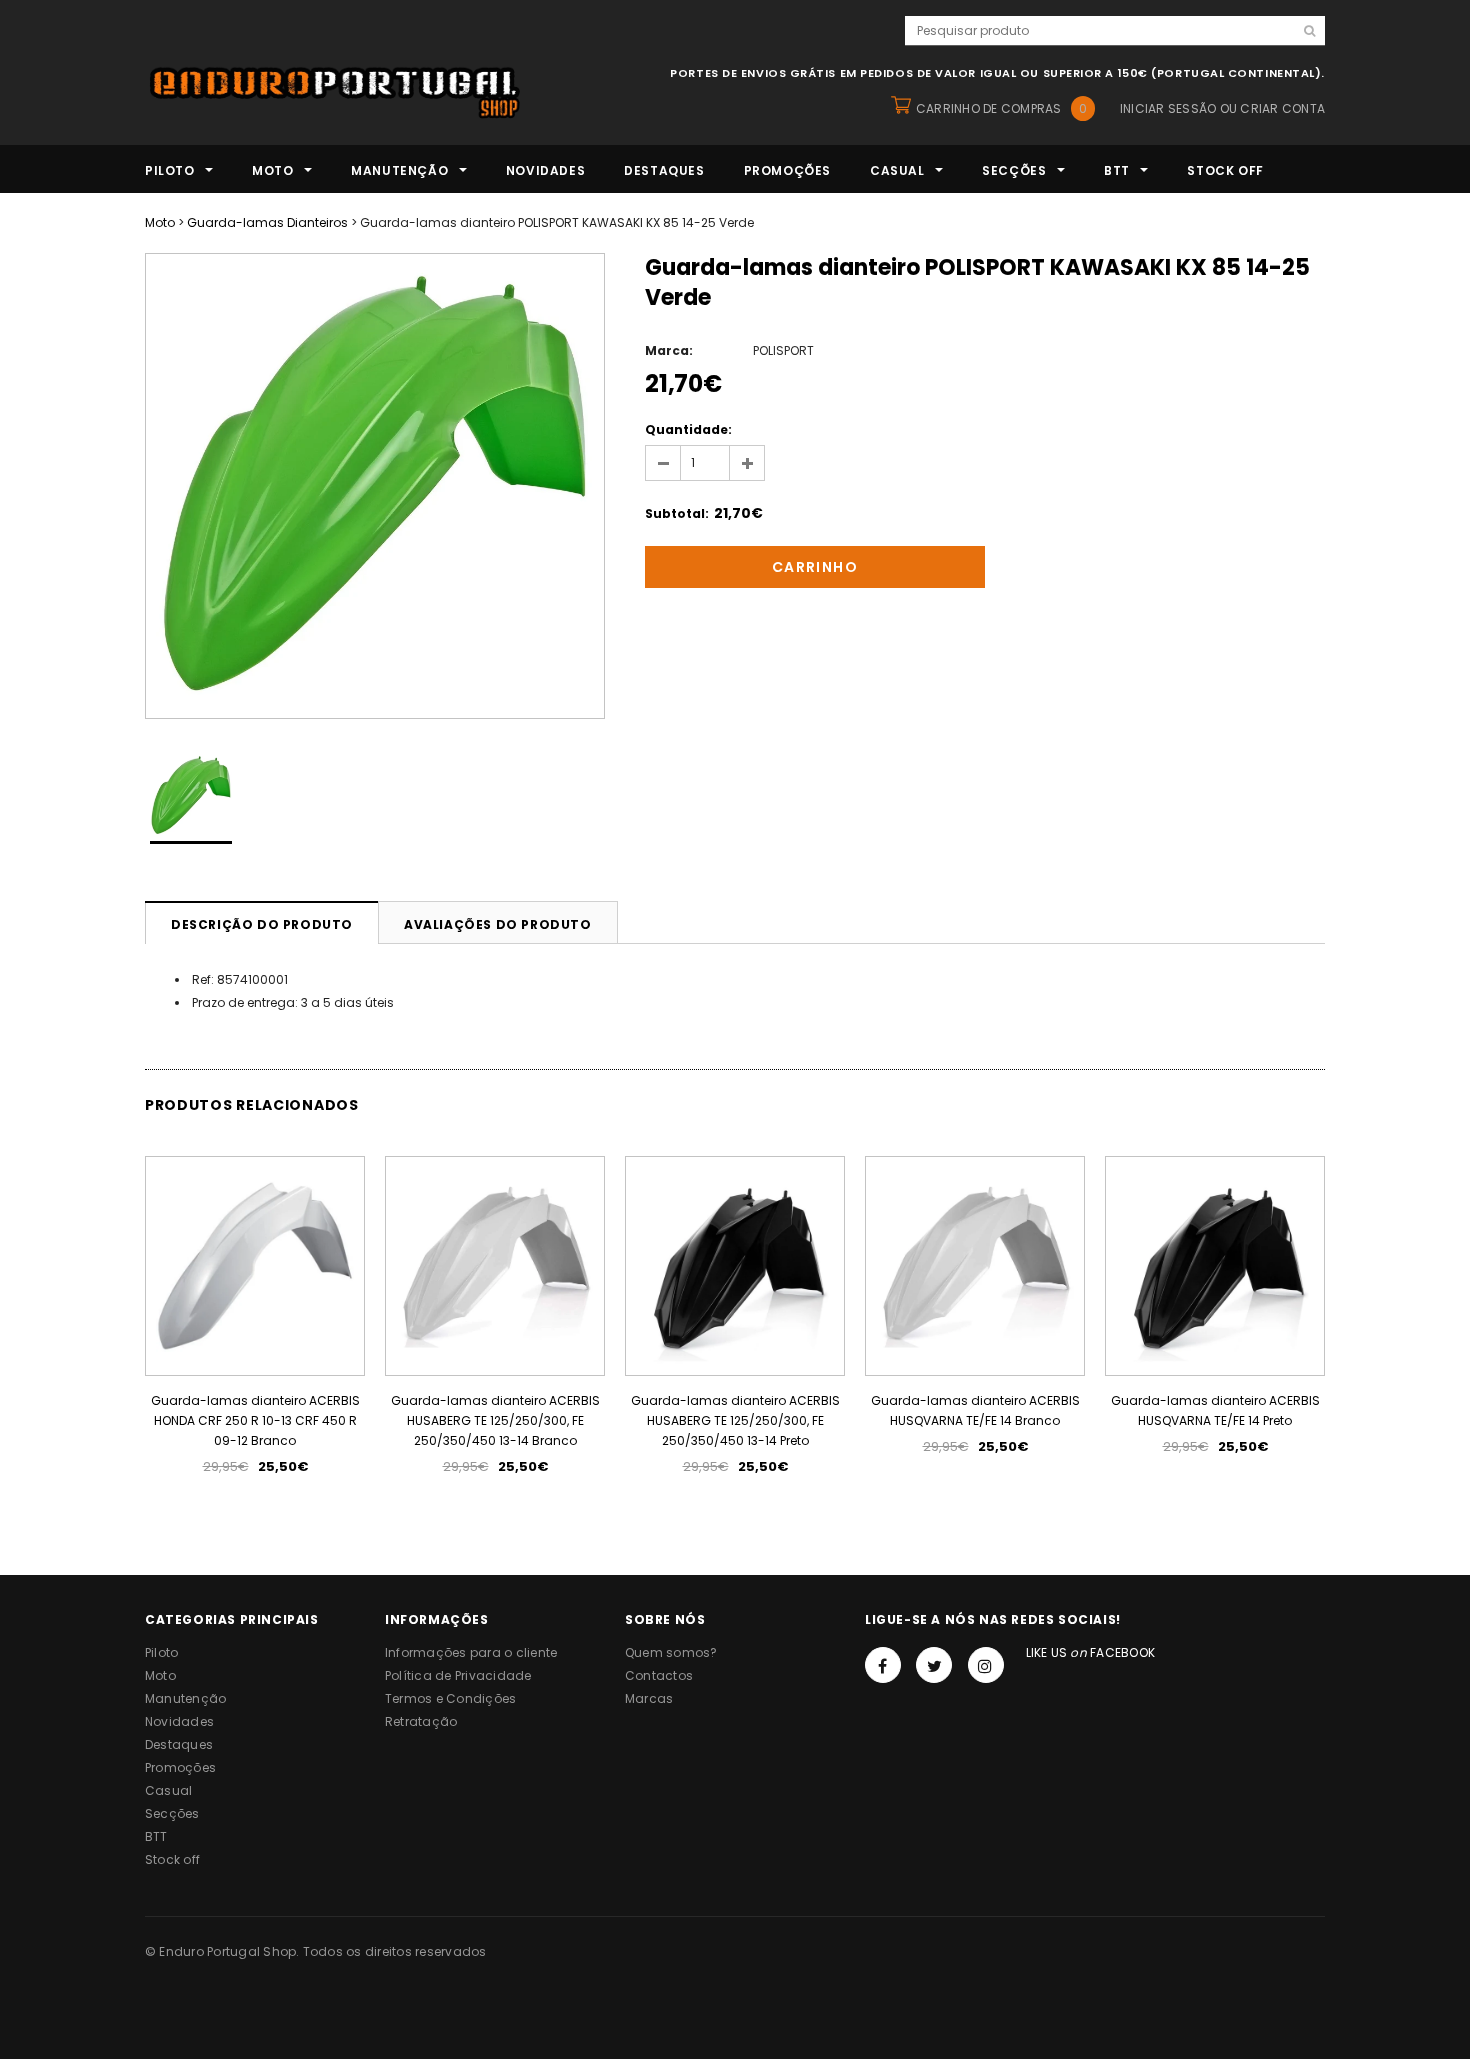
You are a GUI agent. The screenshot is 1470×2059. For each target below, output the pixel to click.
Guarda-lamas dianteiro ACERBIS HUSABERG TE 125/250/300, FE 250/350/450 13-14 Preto (735, 1420)
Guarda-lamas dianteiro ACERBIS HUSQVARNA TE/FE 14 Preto (1215, 1410)
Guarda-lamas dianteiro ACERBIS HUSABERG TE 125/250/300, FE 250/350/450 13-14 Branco (495, 1420)
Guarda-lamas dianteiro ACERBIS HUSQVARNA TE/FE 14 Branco (975, 1410)
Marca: (669, 350)
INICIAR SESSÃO (1168, 108)
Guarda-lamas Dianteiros (267, 222)
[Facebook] (883, 1665)
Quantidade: (688, 429)
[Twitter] (934, 1665)
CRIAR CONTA (1282, 108)
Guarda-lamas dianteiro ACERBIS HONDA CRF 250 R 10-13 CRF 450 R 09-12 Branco (255, 1420)
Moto (160, 222)
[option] (375, 486)
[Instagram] (986, 1665)
